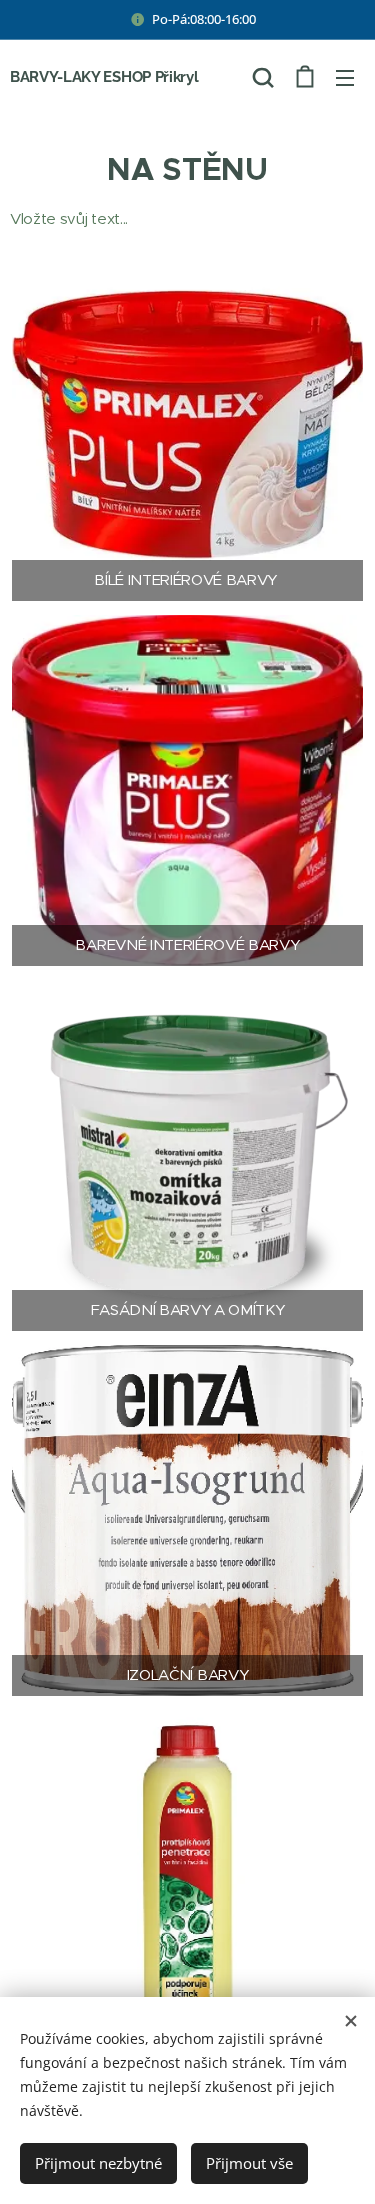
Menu (345, 77)
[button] (263, 77)
